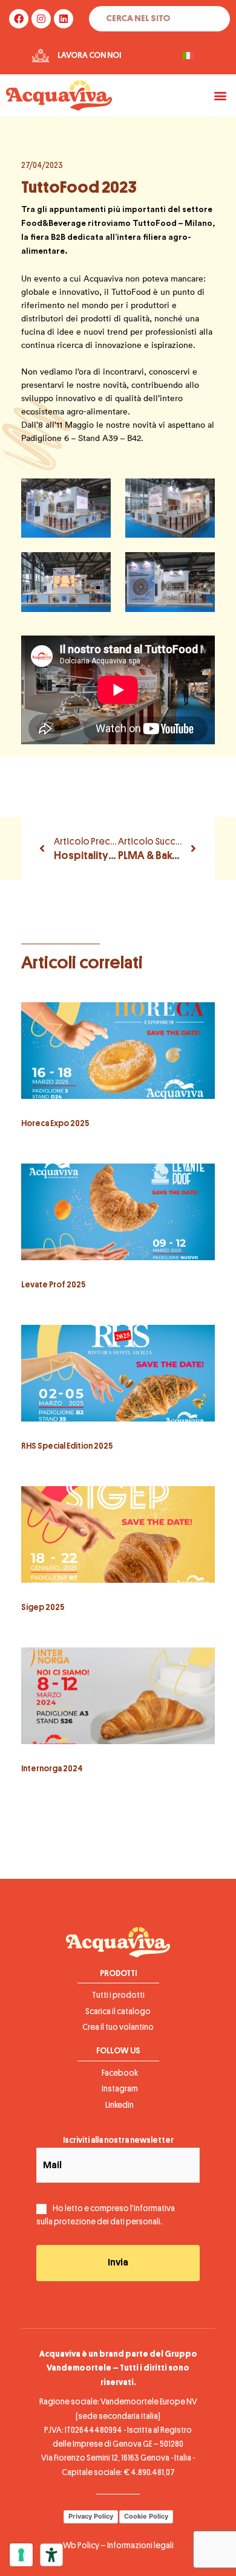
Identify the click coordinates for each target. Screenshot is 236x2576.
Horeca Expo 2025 (55, 1123)
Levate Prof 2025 (53, 1285)
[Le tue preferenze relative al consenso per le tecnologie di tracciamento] (21, 2555)
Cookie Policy (146, 2516)
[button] (220, 95)
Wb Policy (81, 2545)
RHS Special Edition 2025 (67, 1446)
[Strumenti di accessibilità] (51, 2555)
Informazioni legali (140, 2545)
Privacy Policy (91, 2516)
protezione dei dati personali (107, 2222)
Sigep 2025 (43, 1607)
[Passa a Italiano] (188, 56)
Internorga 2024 (52, 1769)
